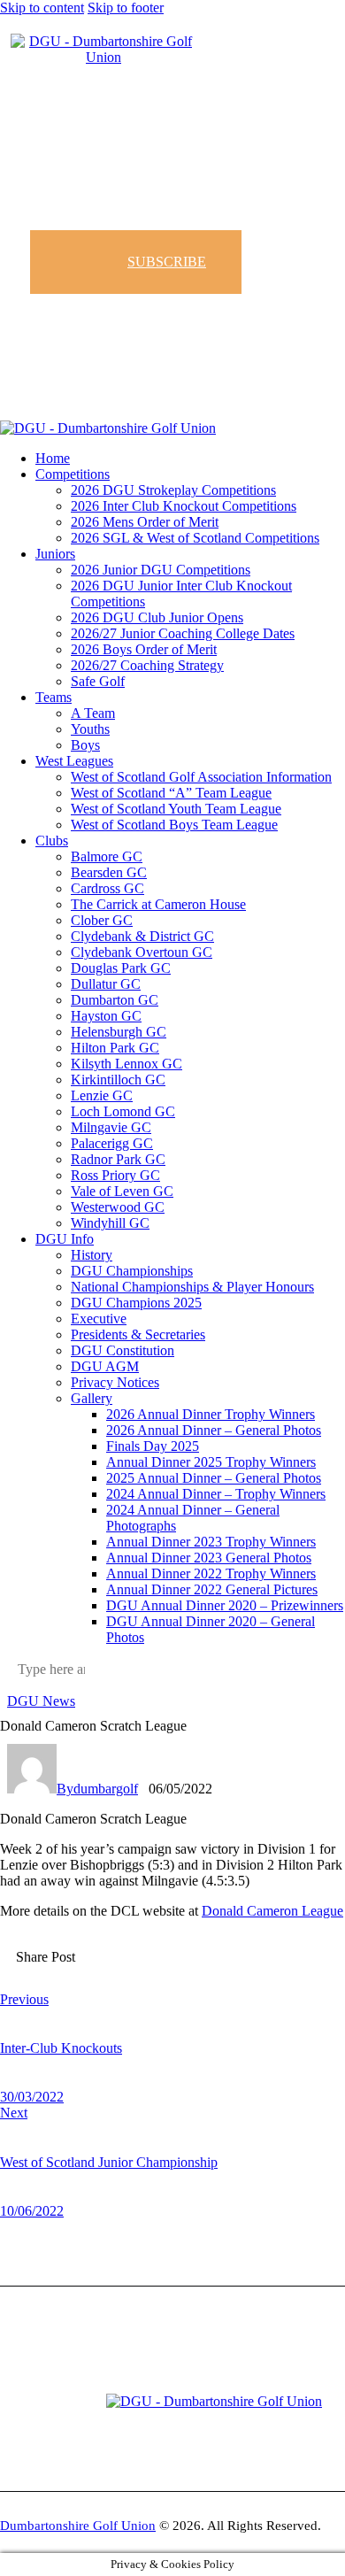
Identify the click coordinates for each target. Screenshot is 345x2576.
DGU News (41, 1701)
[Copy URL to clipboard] (210, 1971)
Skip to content (42, 8)
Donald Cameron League (272, 1911)
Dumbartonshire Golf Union (78, 2526)
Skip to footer (126, 8)
